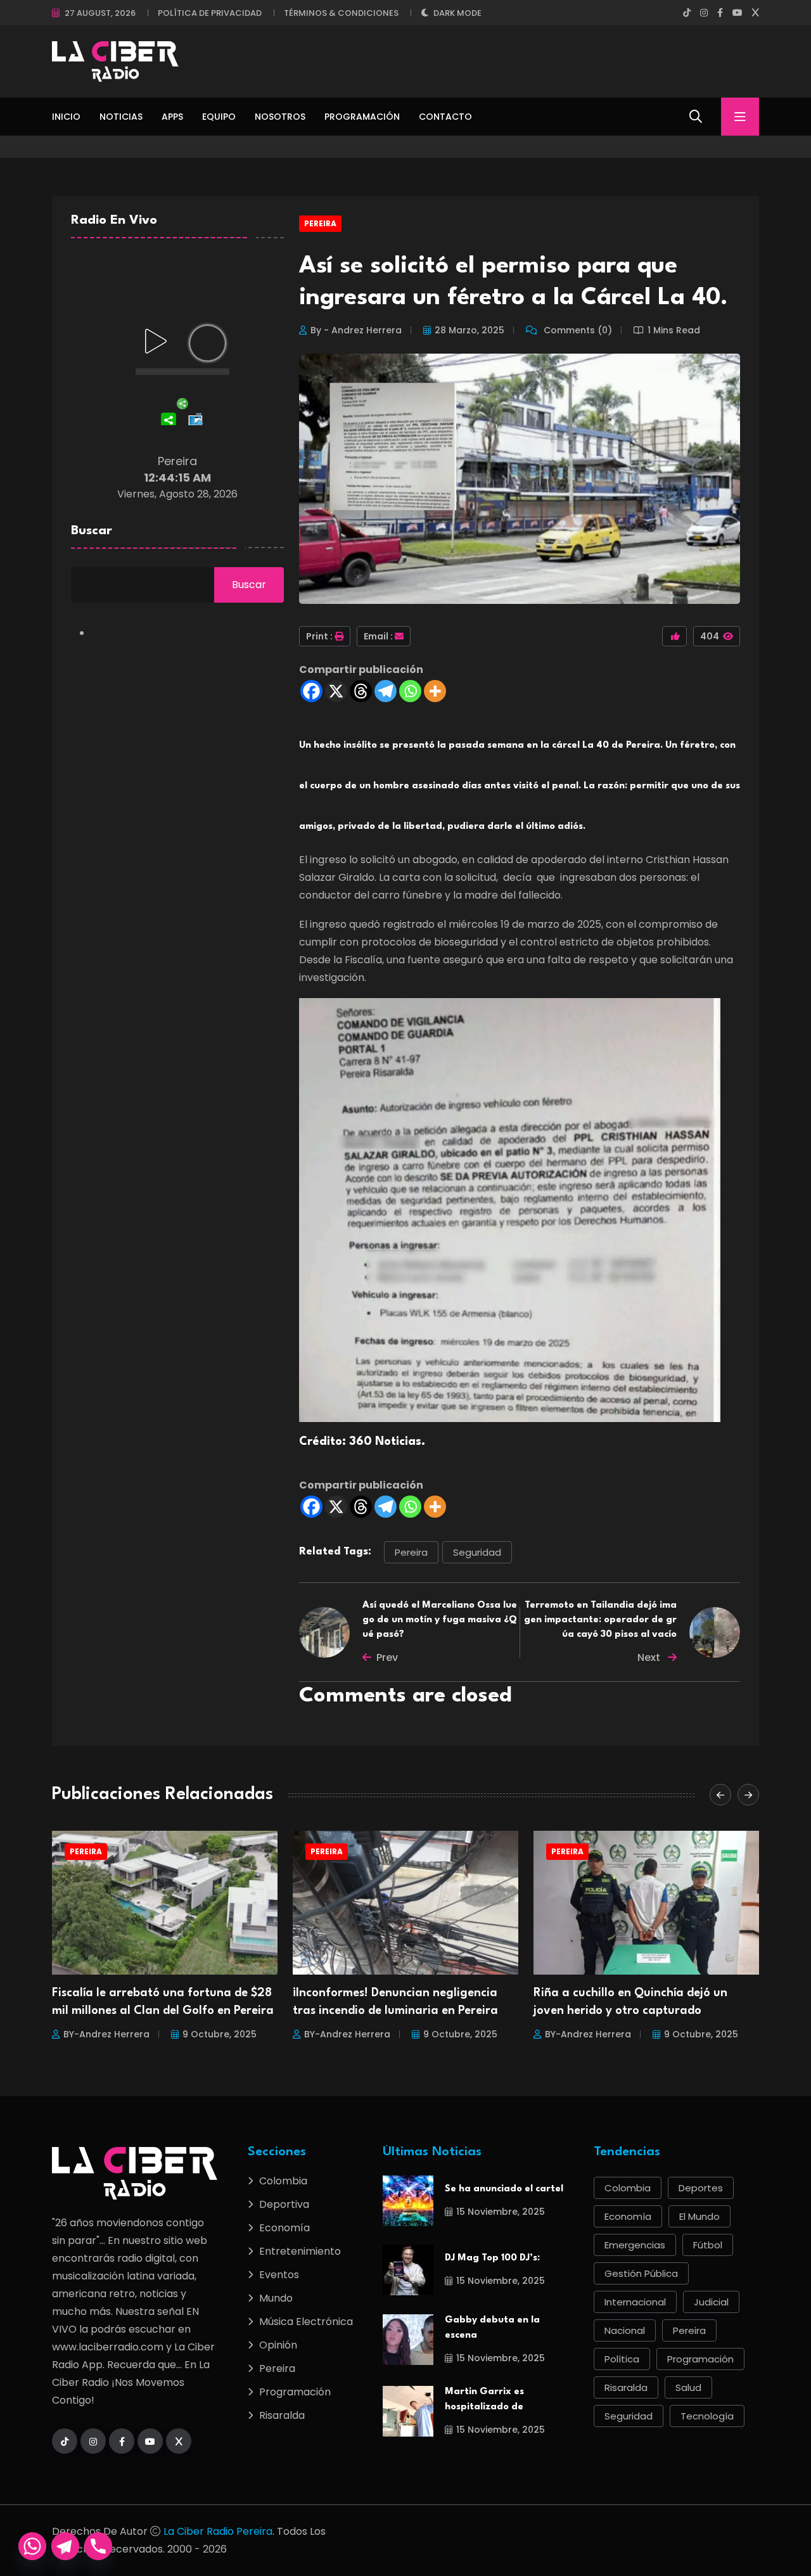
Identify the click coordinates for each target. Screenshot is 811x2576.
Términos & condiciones (341, 13)
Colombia (283, 2181)
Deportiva (284, 2204)
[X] (336, 691)
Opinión (278, 2345)
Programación (362, 117)
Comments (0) (577, 330)
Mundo (276, 2298)
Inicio (66, 117)
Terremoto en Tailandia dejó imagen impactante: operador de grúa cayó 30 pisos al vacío (600, 1620)
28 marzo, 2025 (469, 330)
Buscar (92, 531)
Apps (172, 117)
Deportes (701, 2188)
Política (622, 2359)
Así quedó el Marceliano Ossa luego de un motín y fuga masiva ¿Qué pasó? (440, 1620)
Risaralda (282, 2415)
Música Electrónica (306, 2322)
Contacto (445, 117)
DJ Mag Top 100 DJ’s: (492, 2258)
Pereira (320, 223)
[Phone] (98, 2546)
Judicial (711, 2302)
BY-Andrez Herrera (106, 2034)
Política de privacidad (210, 13)
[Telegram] (386, 691)
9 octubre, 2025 (220, 2034)
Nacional (625, 2330)
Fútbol (708, 2245)
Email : (378, 636)
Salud (688, 2387)
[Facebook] (311, 691)
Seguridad (477, 1552)
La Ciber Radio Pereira (218, 2531)
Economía (284, 2228)
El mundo (699, 2216)
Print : (319, 636)
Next (650, 1657)
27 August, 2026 (100, 13)
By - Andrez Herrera (356, 330)
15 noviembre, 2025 (501, 2212)
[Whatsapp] (410, 691)
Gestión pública (641, 2273)
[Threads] (361, 691)
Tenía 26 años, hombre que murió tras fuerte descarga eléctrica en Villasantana (639, 2011)
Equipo (219, 117)
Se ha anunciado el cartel (504, 2189)
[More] (435, 691)
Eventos (279, 2275)
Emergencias (635, 2245)
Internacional (635, 2302)
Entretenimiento (300, 2251)
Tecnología (707, 2416)
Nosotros (280, 117)
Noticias (121, 117)
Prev (387, 1657)
